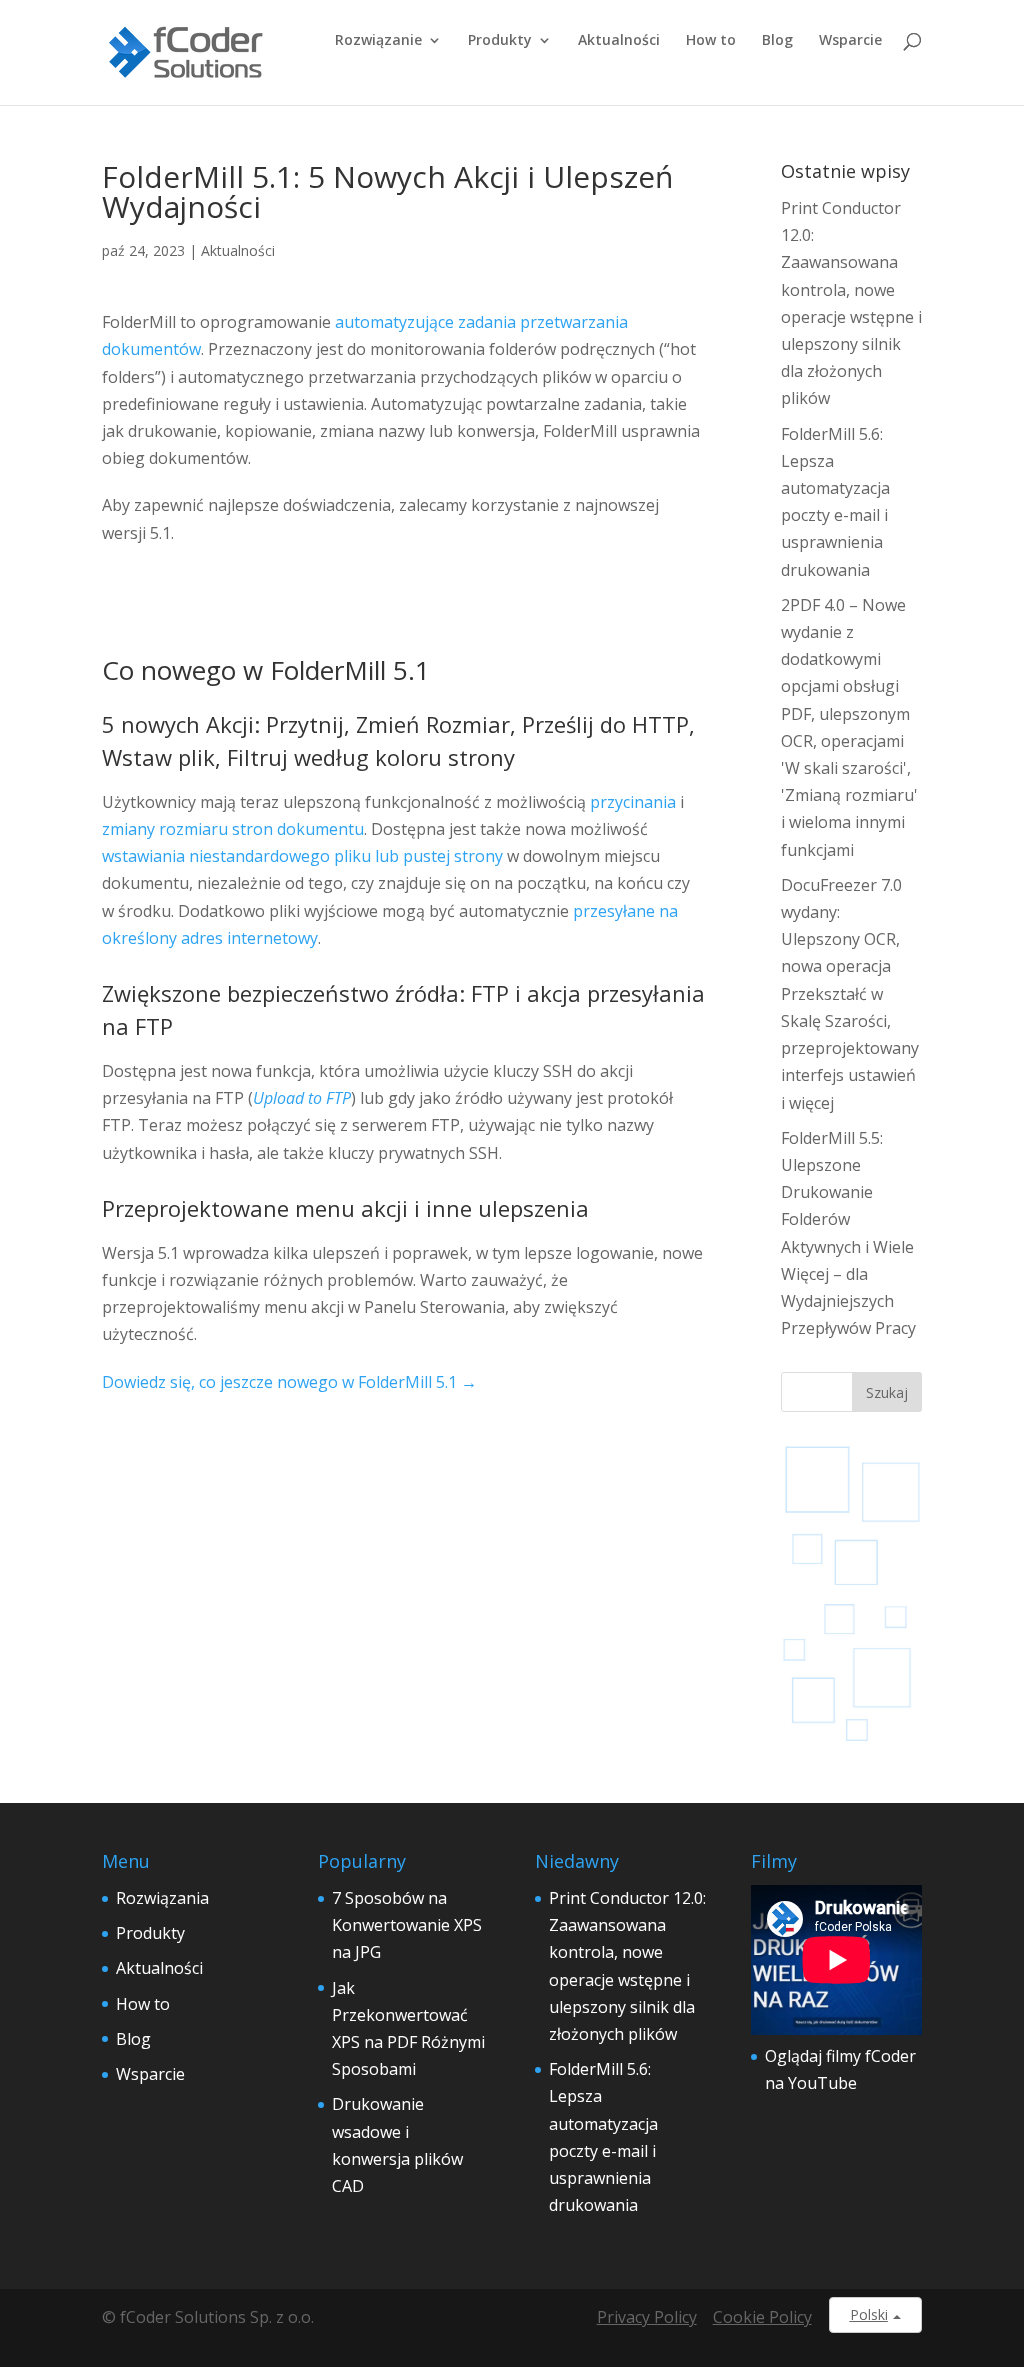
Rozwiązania (162, 1898)
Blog (777, 41)
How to (711, 41)
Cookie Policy (762, 2317)
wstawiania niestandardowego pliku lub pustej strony (302, 856)
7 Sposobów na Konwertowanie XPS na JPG (407, 1925)
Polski (869, 2314)
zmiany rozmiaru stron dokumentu (233, 829)
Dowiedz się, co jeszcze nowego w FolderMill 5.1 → (289, 1382)
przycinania (633, 802)
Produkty (500, 41)
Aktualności (619, 41)
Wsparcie (850, 41)
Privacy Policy (647, 2317)
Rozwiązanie (378, 41)
